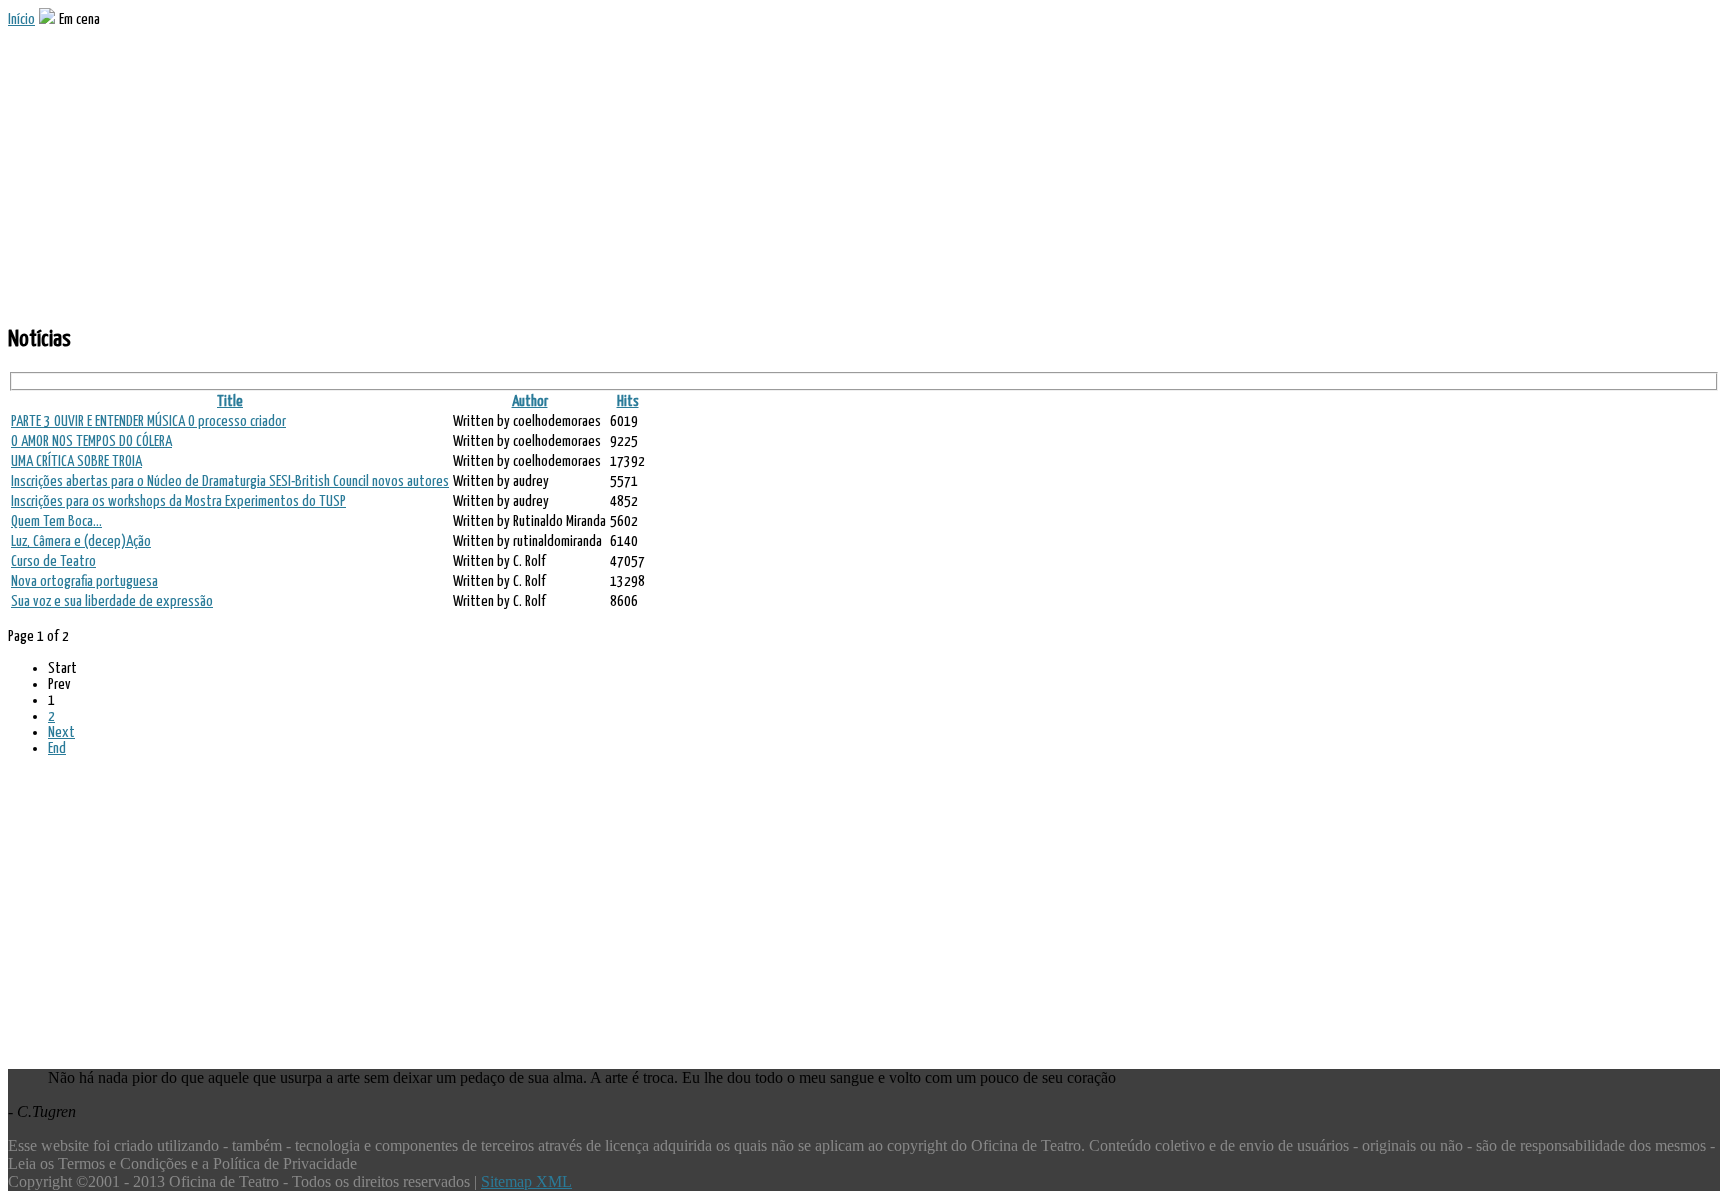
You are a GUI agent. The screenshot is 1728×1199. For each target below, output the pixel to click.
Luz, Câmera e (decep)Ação (81, 541)
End (57, 748)
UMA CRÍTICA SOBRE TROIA (76, 461)
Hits (628, 401)
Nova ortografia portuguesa (84, 581)
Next (61, 732)
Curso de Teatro (53, 561)
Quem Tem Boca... (56, 521)
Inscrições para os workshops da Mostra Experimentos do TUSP (178, 501)
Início (21, 19)
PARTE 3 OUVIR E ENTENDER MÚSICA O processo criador (148, 421)
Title (230, 401)
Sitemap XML (526, 1181)
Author (530, 401)
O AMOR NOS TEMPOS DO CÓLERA (91, 441)
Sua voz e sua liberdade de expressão (112, 601)
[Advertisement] (608, 168)
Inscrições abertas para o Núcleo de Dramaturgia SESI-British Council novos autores (230, 481)
